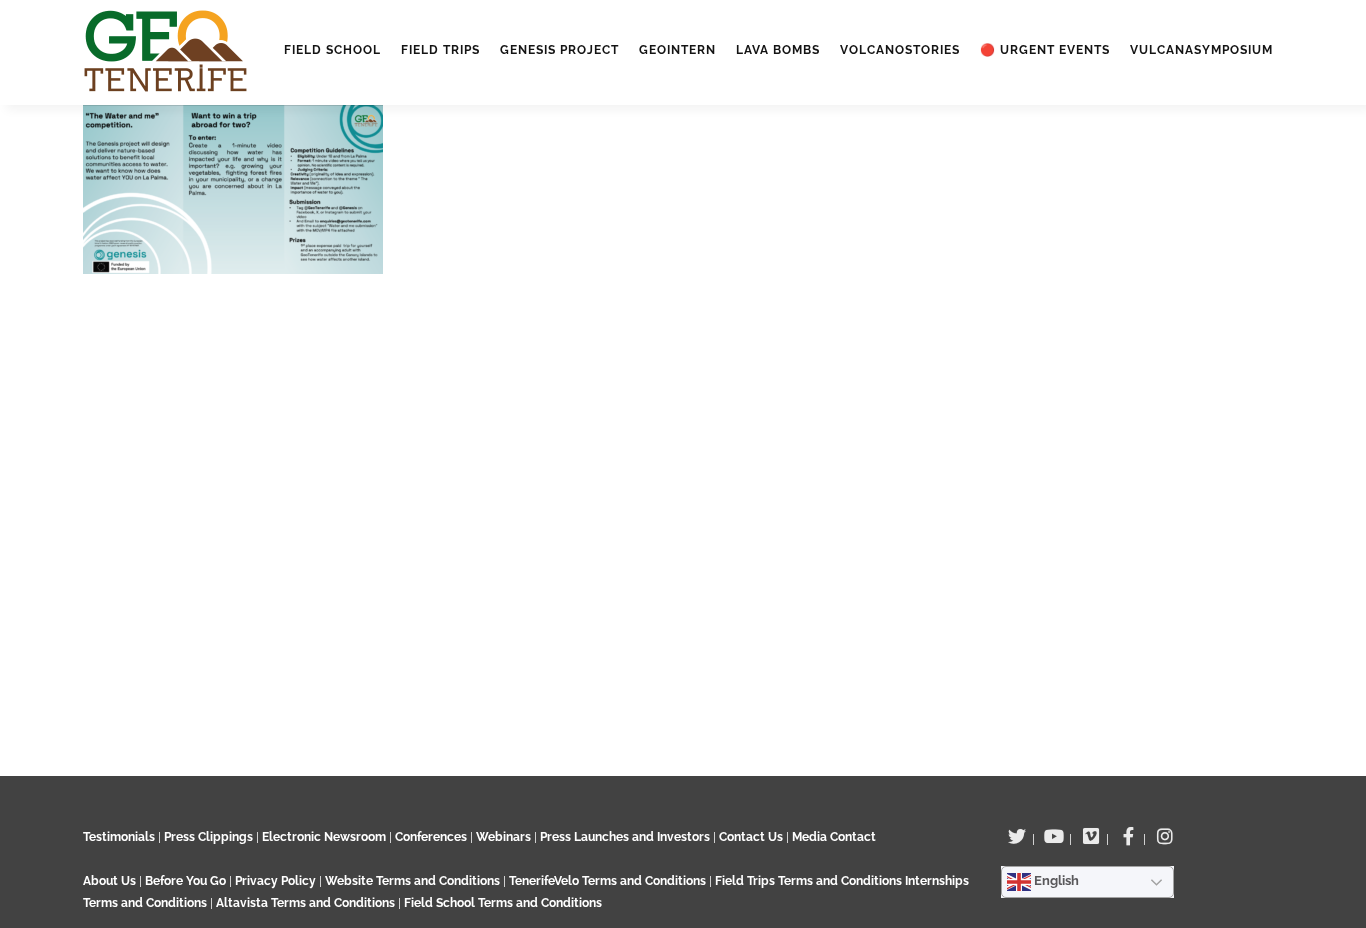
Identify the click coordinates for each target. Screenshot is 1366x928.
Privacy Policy (275, 881)
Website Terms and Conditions (414, 881)
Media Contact (834, 837)
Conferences (431, 837)
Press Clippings (208, 837)
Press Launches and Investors (625, 837)
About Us (109, 881)
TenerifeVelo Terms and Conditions (609, 881)
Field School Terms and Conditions (503, 903)
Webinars (503, 837)
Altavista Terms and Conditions (305, 903)
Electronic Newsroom (324, 837)
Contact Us (751, 837)
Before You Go (184, 881)
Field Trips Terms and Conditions (810, 881)
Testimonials (119, 837)
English (1055, 880)
